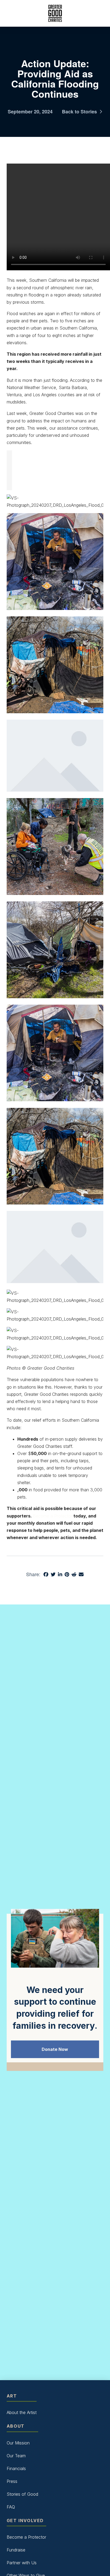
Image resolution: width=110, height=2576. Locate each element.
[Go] (9, 460)
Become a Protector (53, 1516)
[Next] (9, 480)
